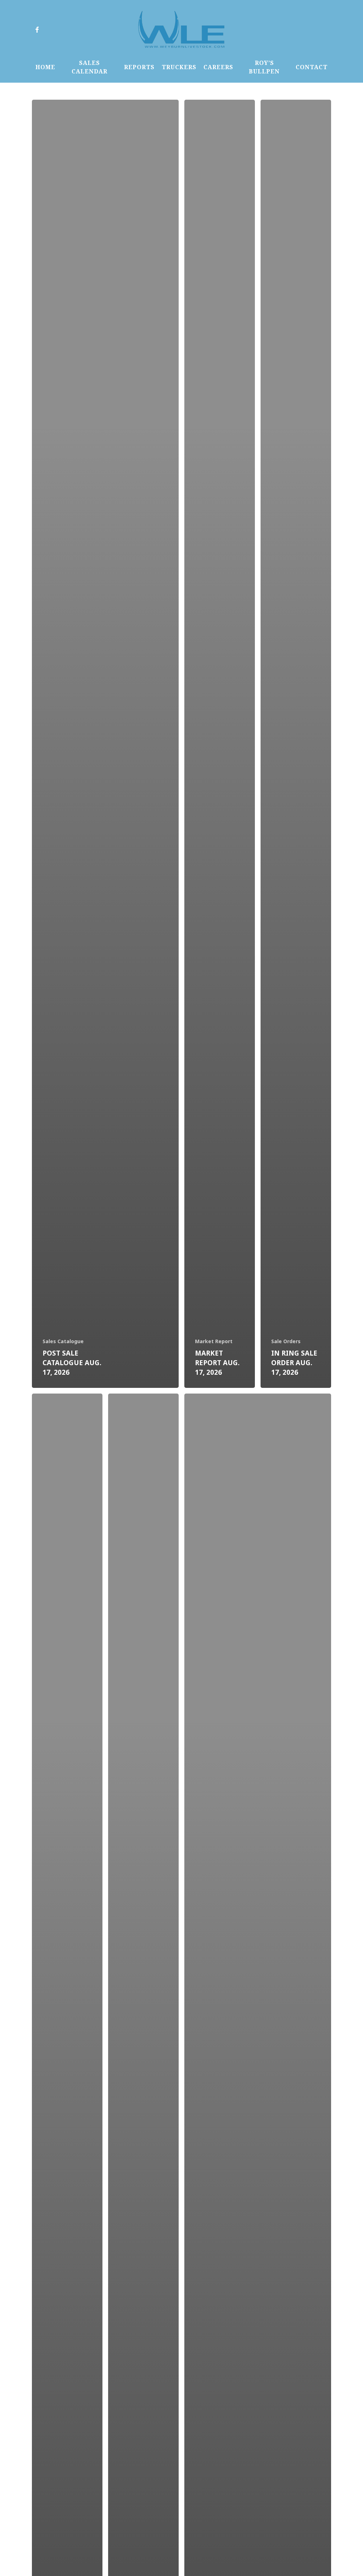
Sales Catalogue (63, 1341)
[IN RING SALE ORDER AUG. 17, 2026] (296, 744)
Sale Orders (286, 1341)
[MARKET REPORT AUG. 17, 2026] (220, 744)
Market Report (214, 1341)
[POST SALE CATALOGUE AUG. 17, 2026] (105, 744)
